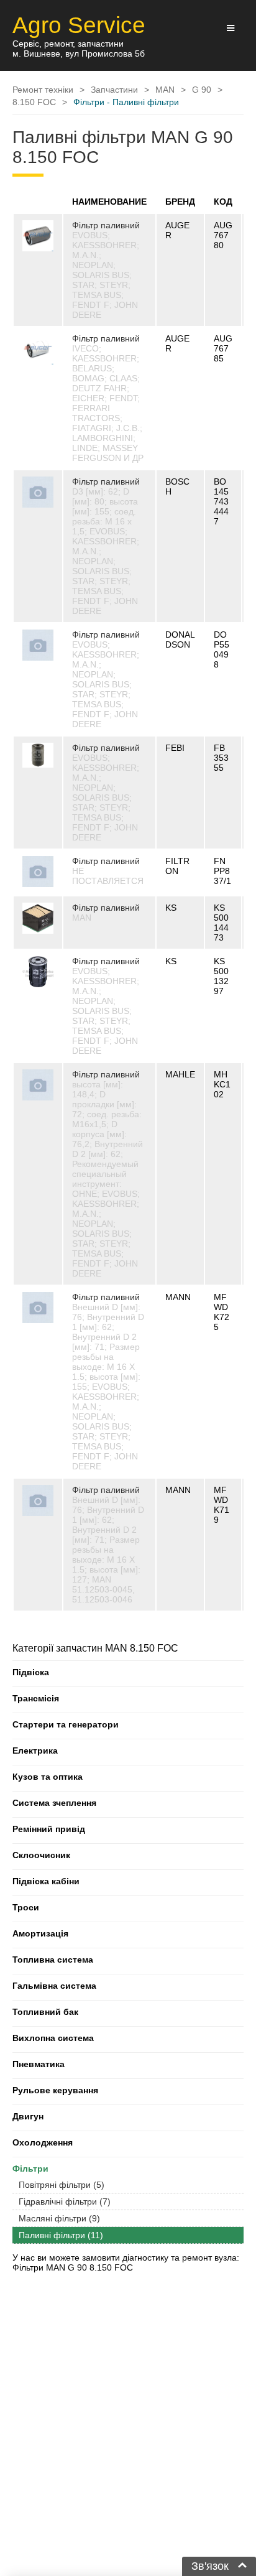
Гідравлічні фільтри (65, 2202)
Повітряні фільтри (62, 2185)
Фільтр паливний (106, 225)
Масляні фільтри (59, 2218)
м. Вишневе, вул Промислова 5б (79, 53)
